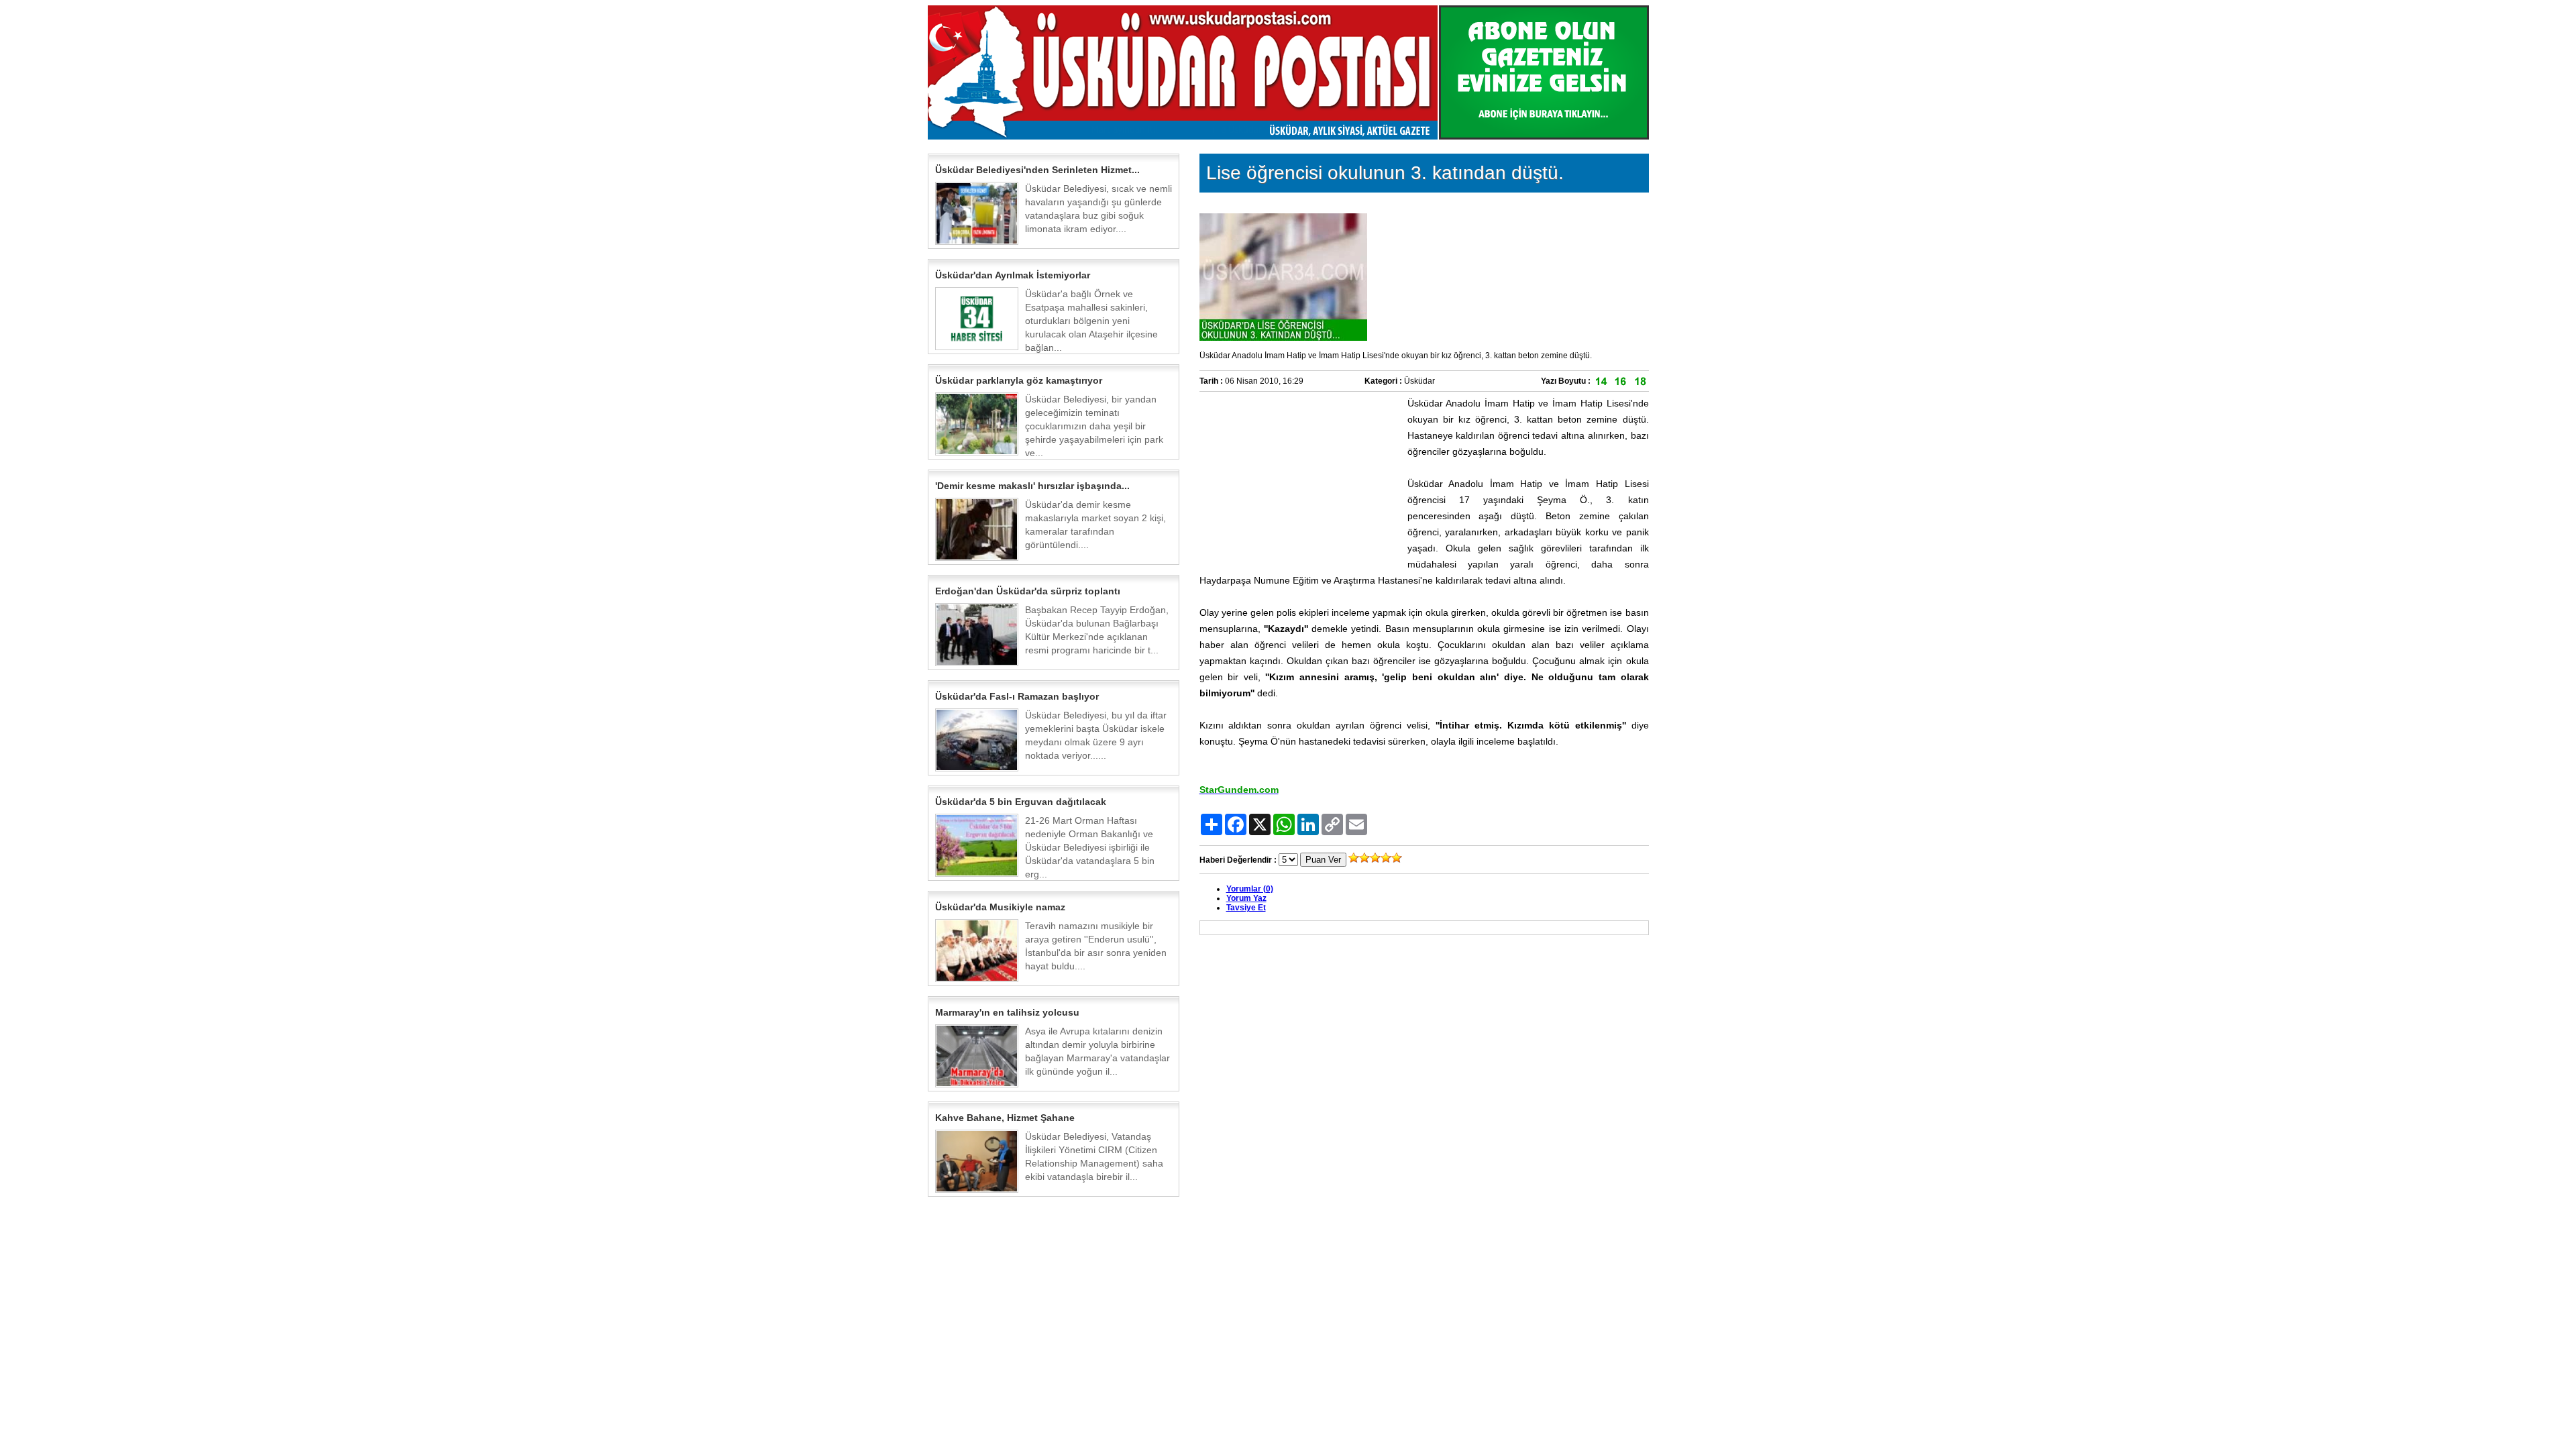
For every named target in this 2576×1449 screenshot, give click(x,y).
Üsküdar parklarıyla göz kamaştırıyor (1019, 380)
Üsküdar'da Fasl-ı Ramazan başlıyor (1017, 696)
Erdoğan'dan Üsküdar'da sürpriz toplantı (1028, 591)
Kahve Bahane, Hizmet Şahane (1005, 1118)
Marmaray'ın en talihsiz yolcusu (1007, 1012)
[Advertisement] (1300, 479)
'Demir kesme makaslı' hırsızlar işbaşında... (1032, 486)
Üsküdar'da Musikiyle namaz (1000, 907)
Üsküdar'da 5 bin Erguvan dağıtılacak (1021, 802)
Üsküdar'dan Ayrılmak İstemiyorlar (1013, 275)
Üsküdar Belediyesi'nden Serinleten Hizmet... (1037, 170)
